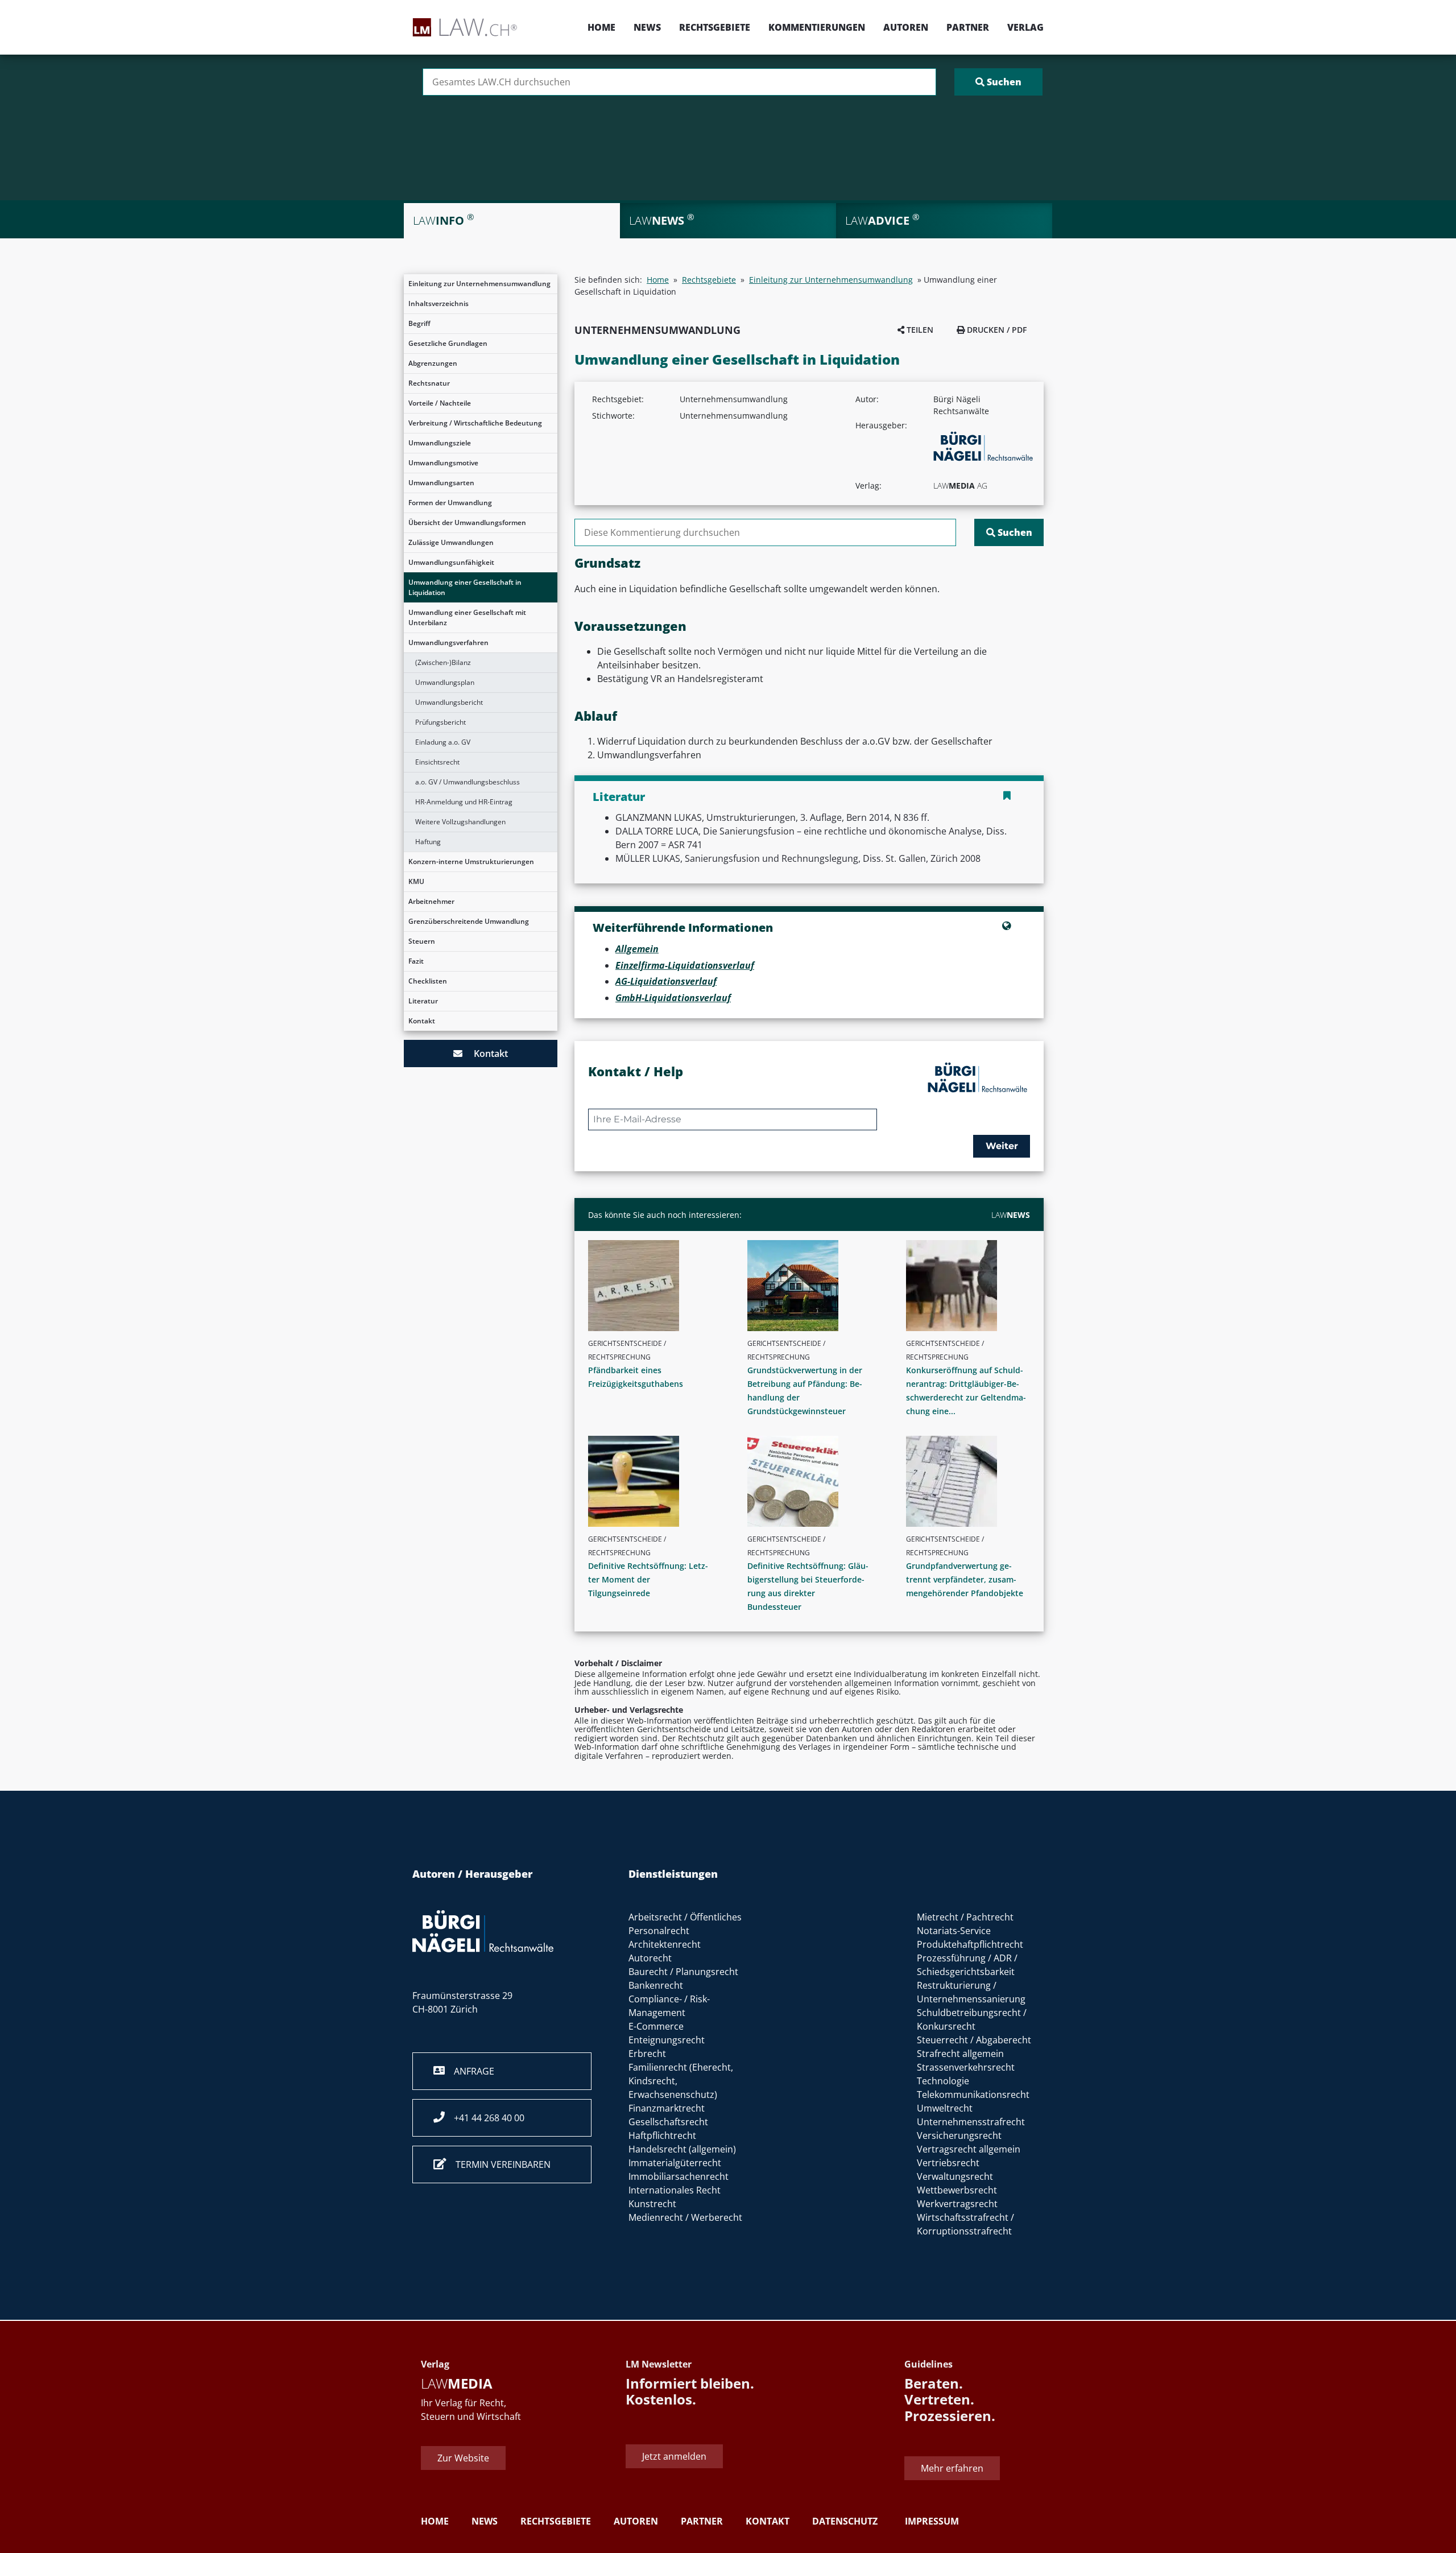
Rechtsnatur (429, 383)
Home (601, 27)
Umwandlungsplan (445, 682)
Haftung (428, 842)
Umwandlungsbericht (449, 702)
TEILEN (919, 330)
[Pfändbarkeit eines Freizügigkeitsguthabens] (655, 1286)
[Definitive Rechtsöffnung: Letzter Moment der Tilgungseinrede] (655, 1481)
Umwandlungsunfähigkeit (451, 562)
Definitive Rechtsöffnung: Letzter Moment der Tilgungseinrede (648, 1579)
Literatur (423, 1001)
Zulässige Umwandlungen (451, 542)
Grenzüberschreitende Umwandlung (469, 921)
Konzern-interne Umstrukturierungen (471, 862)
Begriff (419, 323)
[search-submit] (998, 82)
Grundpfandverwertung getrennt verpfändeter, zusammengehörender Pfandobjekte (965, 1579)
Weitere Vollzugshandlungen (460, 822)
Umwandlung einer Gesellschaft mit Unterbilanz (467, 617)
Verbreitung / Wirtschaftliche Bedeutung (475, 423)
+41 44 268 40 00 (485, 2118)
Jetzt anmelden (674, 2456)
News (647, 27)
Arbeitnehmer (431, 901)
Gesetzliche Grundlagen (448, 343)
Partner (968, 27)
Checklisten (428, 981)
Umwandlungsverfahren (448, 643)
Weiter (1002, 1146)
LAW (1011, 1215)
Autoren (906, 27)
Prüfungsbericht (440, 722)
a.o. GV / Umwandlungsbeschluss (468, 782)
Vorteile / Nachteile (440, 403)
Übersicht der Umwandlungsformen (467, 522)
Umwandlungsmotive (443, 463)
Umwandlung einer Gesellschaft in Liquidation (465, 587)
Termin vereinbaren (499, 2164)
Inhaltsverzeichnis (439, 303)
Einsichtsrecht (437, 762)
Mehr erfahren (952, 2468)
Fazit (416, 961)
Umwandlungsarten (441, 483)
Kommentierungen (817, 27)
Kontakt (422, 1021)
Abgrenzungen (433, 363)
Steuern (422, 941)
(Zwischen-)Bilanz (443, 662)
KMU (416, 881)
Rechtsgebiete (715, 27)
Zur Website (463, 2458)
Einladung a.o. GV (443, 742)
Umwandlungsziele (440, 443)
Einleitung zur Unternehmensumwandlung (479, 284)
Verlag (1025, 27)
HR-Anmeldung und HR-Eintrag (464, 802)
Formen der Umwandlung (450, 503)
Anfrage (470, 2071)
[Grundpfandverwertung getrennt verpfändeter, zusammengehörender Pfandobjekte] (973, 1481)
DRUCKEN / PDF (996, 330)
